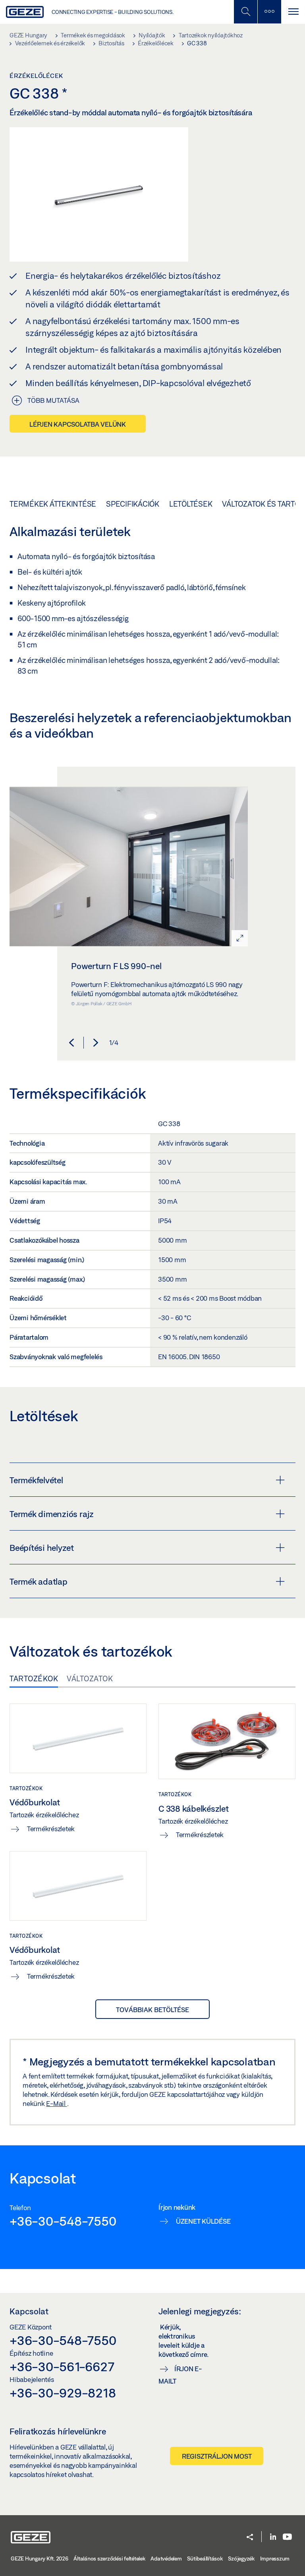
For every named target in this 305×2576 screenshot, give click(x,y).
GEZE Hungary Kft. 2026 (40, 2559)
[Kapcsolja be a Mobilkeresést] (245, 12)
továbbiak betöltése (152, 2010)
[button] (71, 1043)
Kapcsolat (29, 2311)
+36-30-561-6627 (62, 2366)
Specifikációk (133, 504)
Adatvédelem (166, 2559)
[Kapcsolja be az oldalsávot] (269, 12)
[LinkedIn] (273, 2537)
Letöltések (191, 504)
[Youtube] (287, 2537)
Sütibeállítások (205, 2559)
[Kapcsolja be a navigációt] (293, 12)
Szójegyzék (241, 2559)
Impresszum (275, 2559)
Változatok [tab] (90, 1678)
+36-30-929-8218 (63, 2393)
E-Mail (56, 2103)
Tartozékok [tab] (34, 1678)
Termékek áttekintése (53, 504)
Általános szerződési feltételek (109, 2559)
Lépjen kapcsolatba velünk (78, 424)
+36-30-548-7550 (63, 2221)
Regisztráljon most (217, 2456)
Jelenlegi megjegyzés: (200, 2311)
